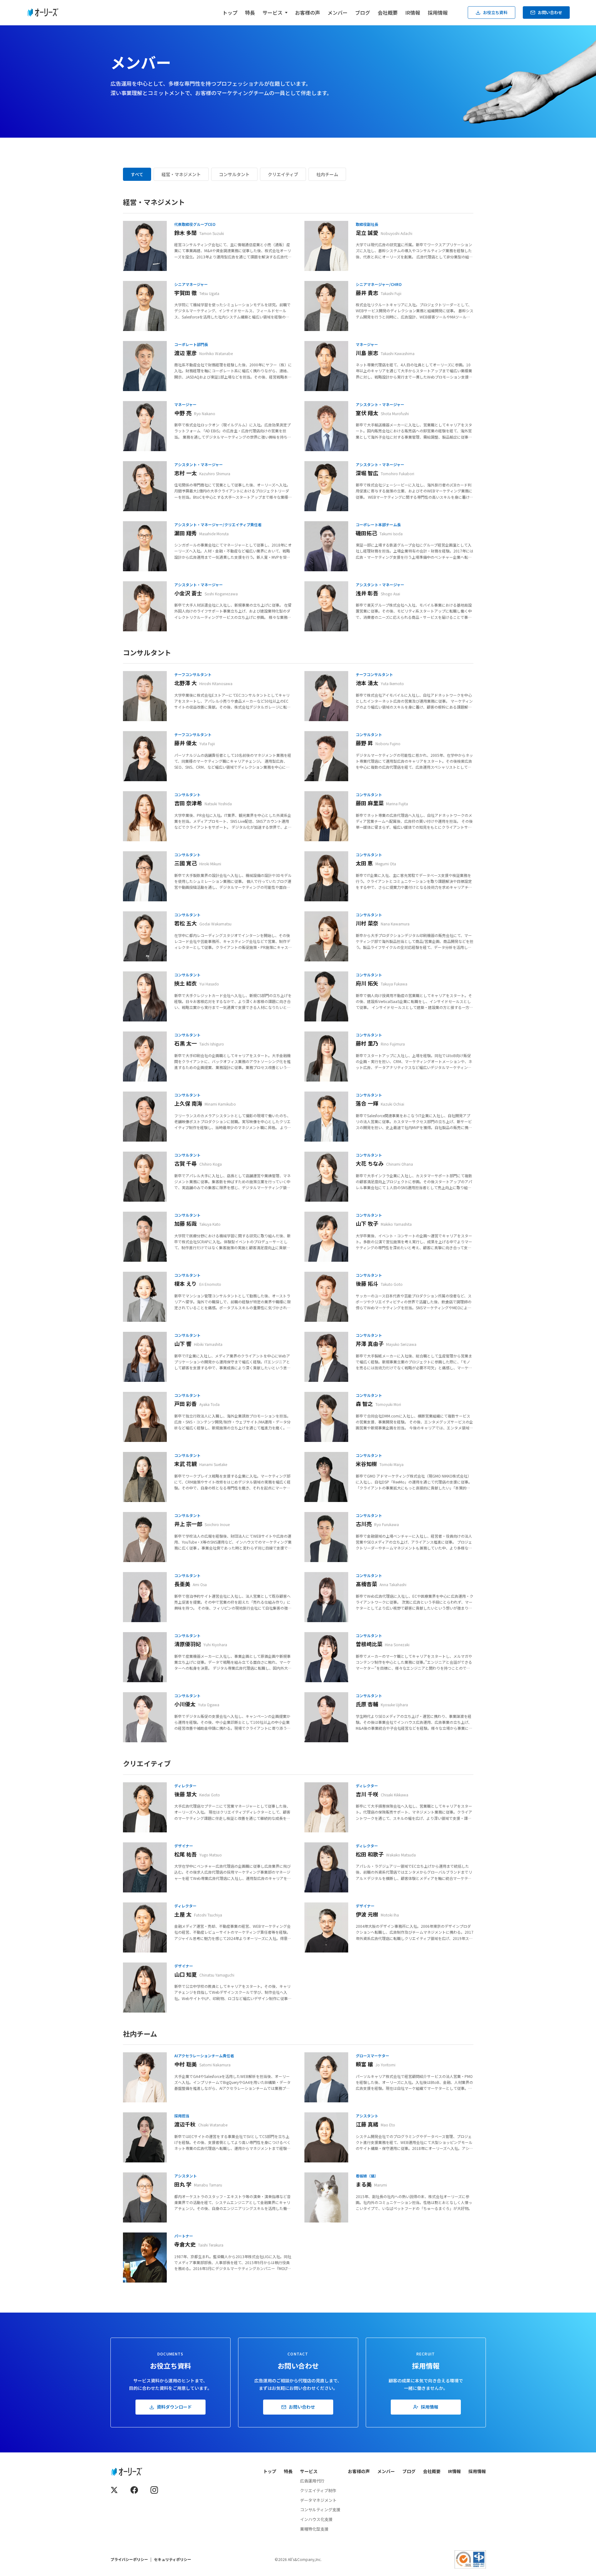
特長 (250, 13)
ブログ (363, 13)
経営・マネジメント (181, 174)
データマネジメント (318, 2500)
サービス (309, 2471)
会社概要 (388, 13)
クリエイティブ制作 (318, 2490)
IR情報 (413, 13)
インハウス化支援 (316, 2519)
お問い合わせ (550, 12)
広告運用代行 (312, 2481)
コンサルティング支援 (320, 2510)
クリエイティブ (283, 174)
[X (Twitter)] (114, 2490)
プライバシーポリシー (129, 2559)
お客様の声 (308, 13)
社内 (327, 174)
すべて (137, 174)
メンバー (338, 13)
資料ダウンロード (174, 2407)
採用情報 (438, 13)
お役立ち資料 (495, 12)
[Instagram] (154, 2490)
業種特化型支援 (314, 2529)
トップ (230, 13)
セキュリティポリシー (173, 2559)
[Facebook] (134, 2490)
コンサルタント (234, 174)
